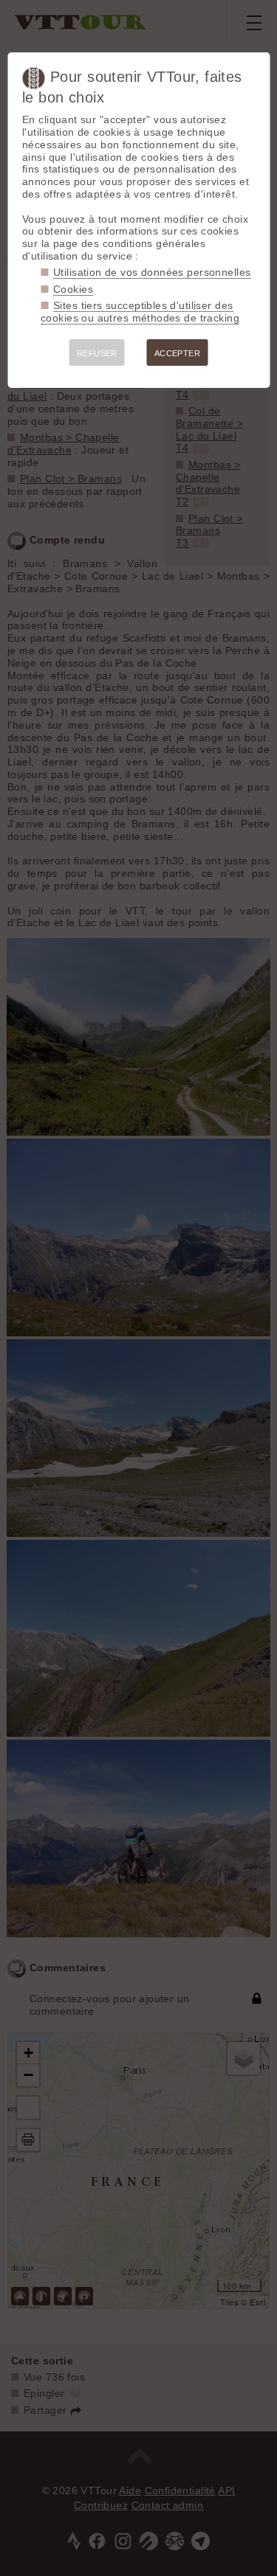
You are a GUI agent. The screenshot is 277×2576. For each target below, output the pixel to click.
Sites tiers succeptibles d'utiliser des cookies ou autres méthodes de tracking (140, 312)
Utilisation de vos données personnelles (152, 272)
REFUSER (97, 353)
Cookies (73, 289)
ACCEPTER (177, 353)
